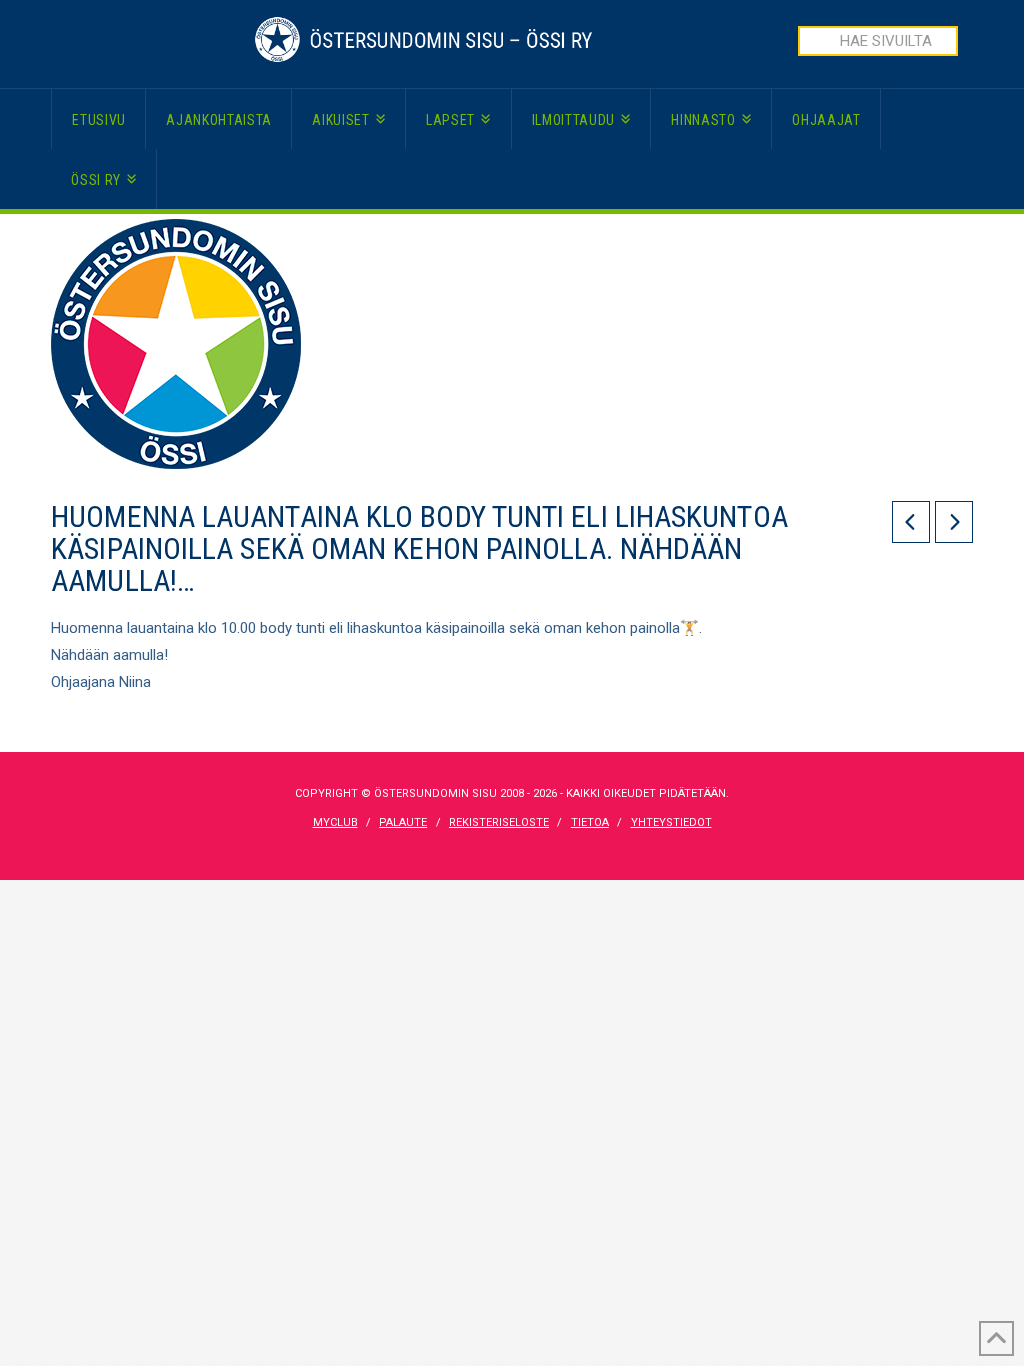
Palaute (403, 822)
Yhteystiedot (671, 822)
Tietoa (590, 822)
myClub (335, 822)
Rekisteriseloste (499, 822)
